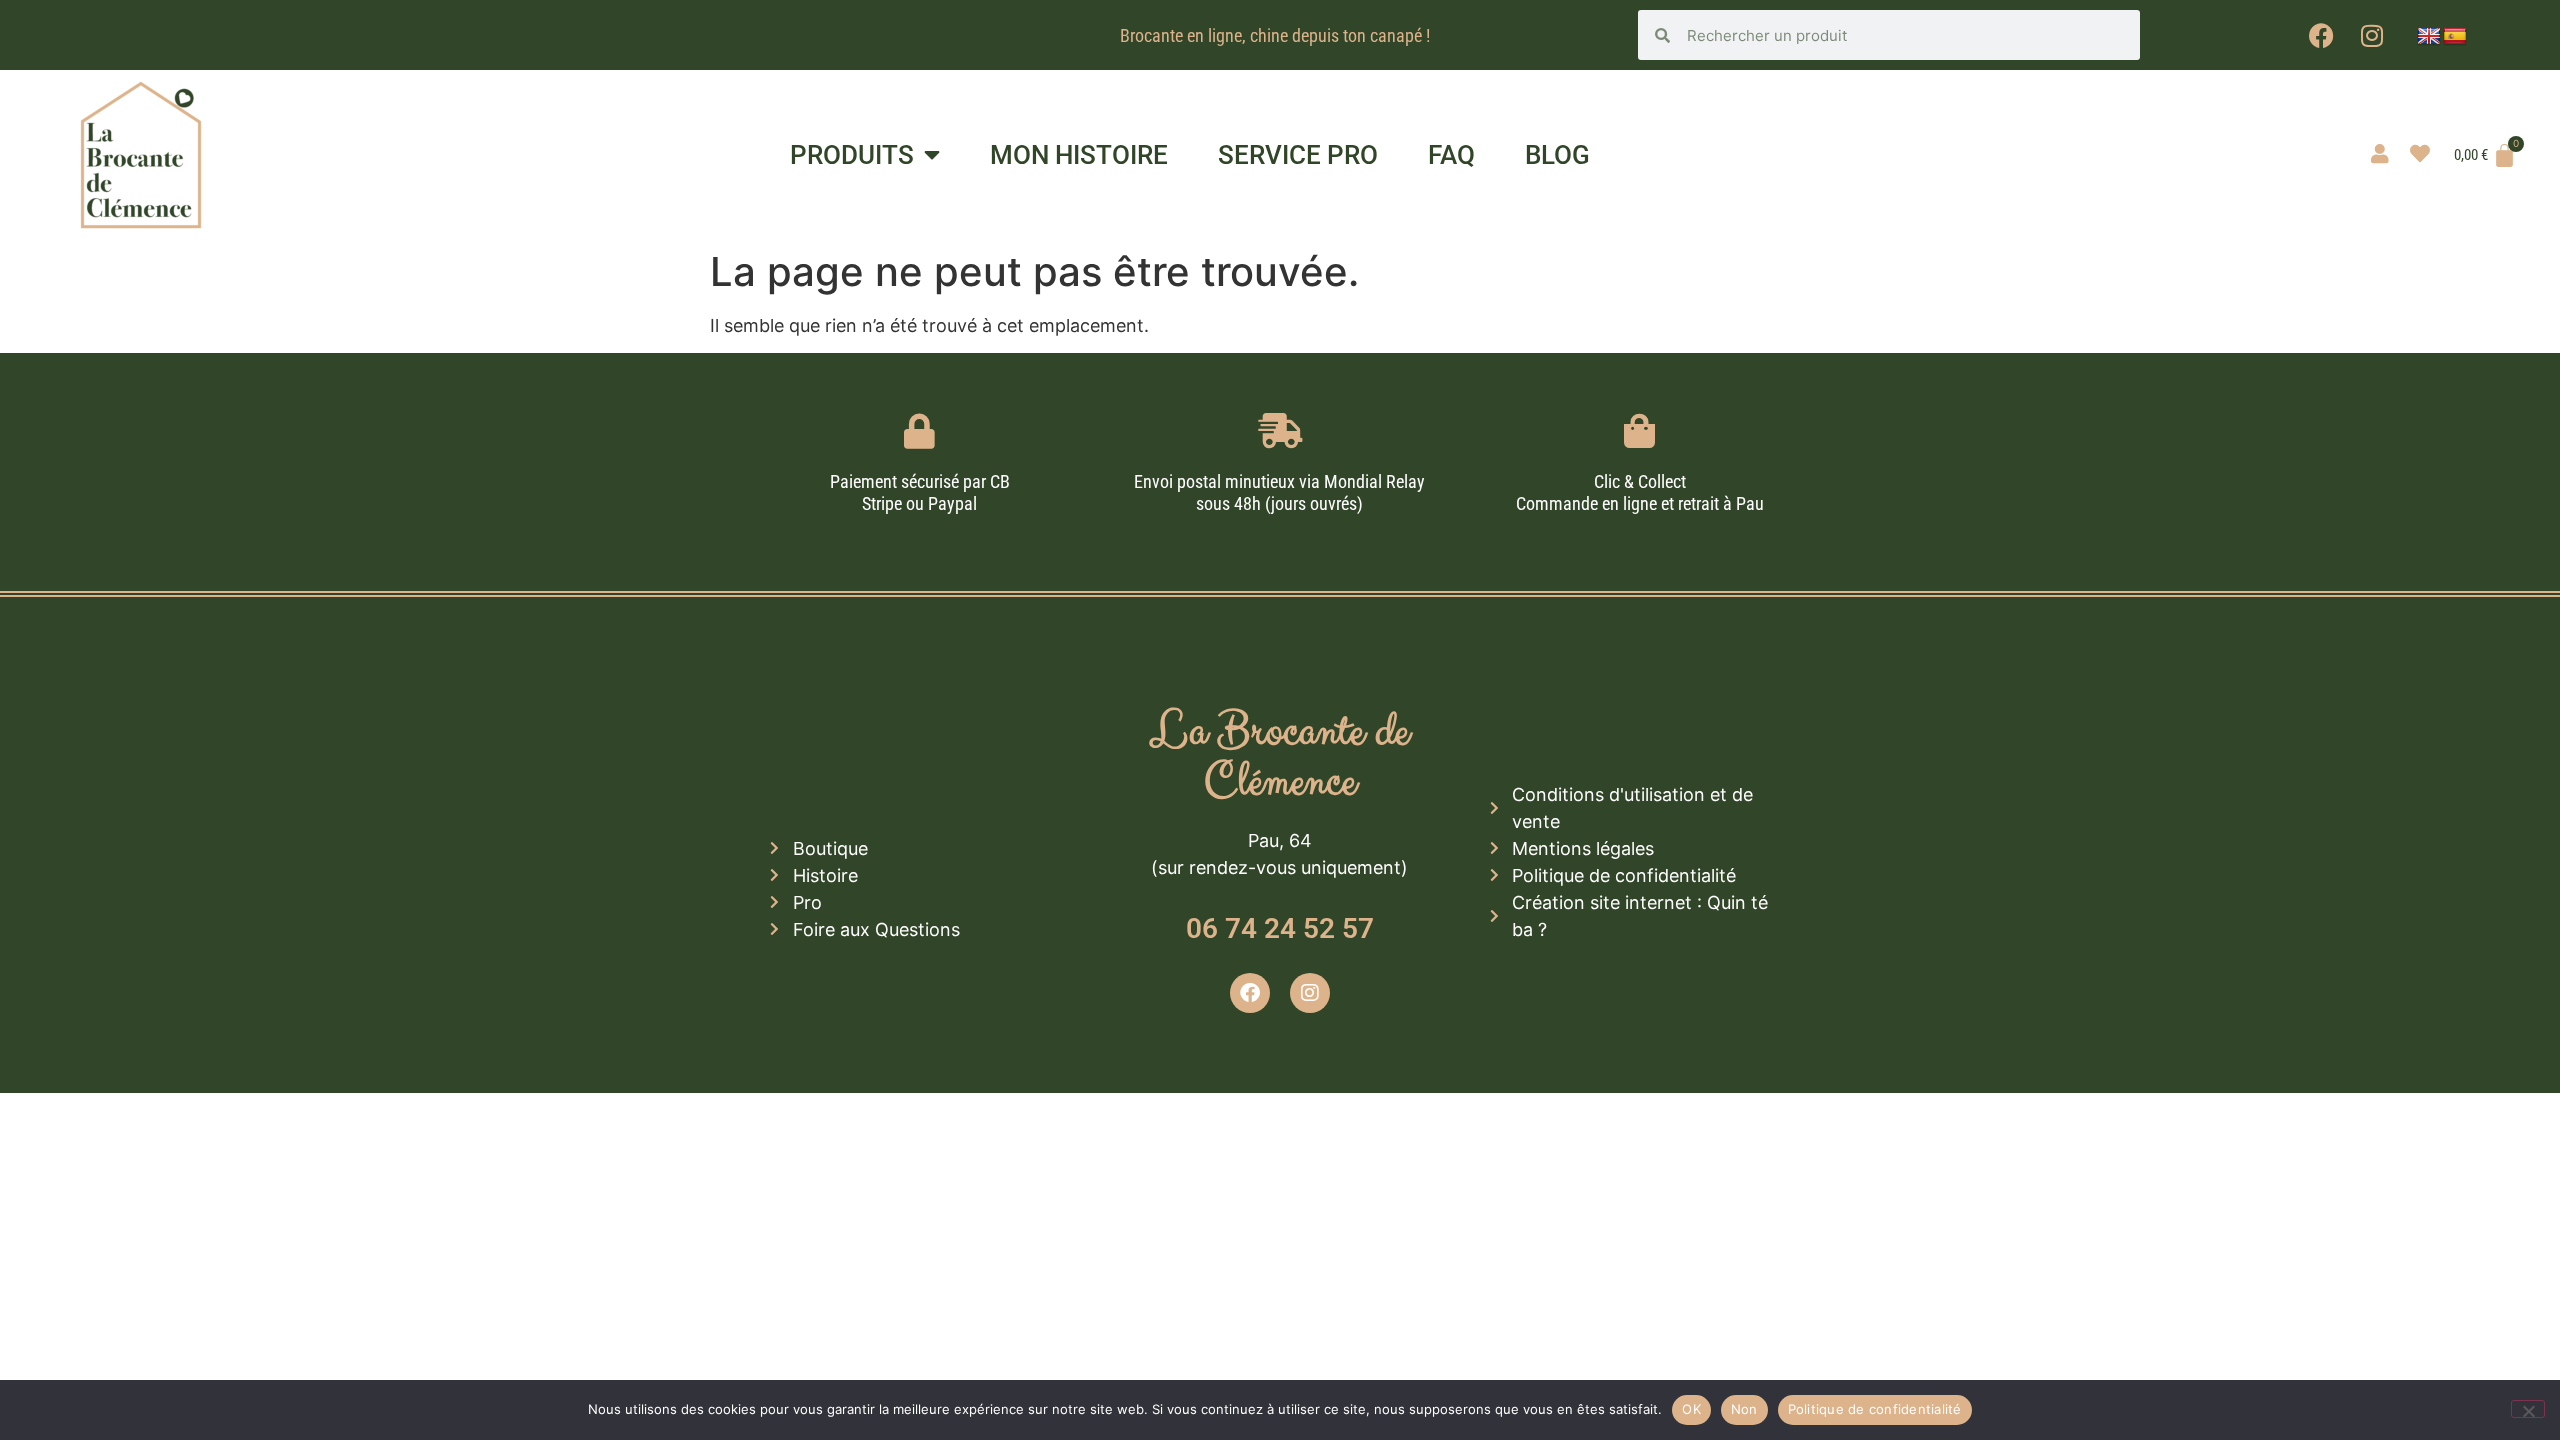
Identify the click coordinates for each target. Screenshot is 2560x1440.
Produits (852, 155)
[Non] (2528, 1409)
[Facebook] (2322, 35)
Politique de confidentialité (1875, 1409)
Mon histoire (1079, 155)
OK (1691, 1409)
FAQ (1451, 155)
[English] (2429, 37)
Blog (1557, 155)
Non (1744, 1409)
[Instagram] (2372, 35)
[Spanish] (2455, 37)
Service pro (1298, 155)
